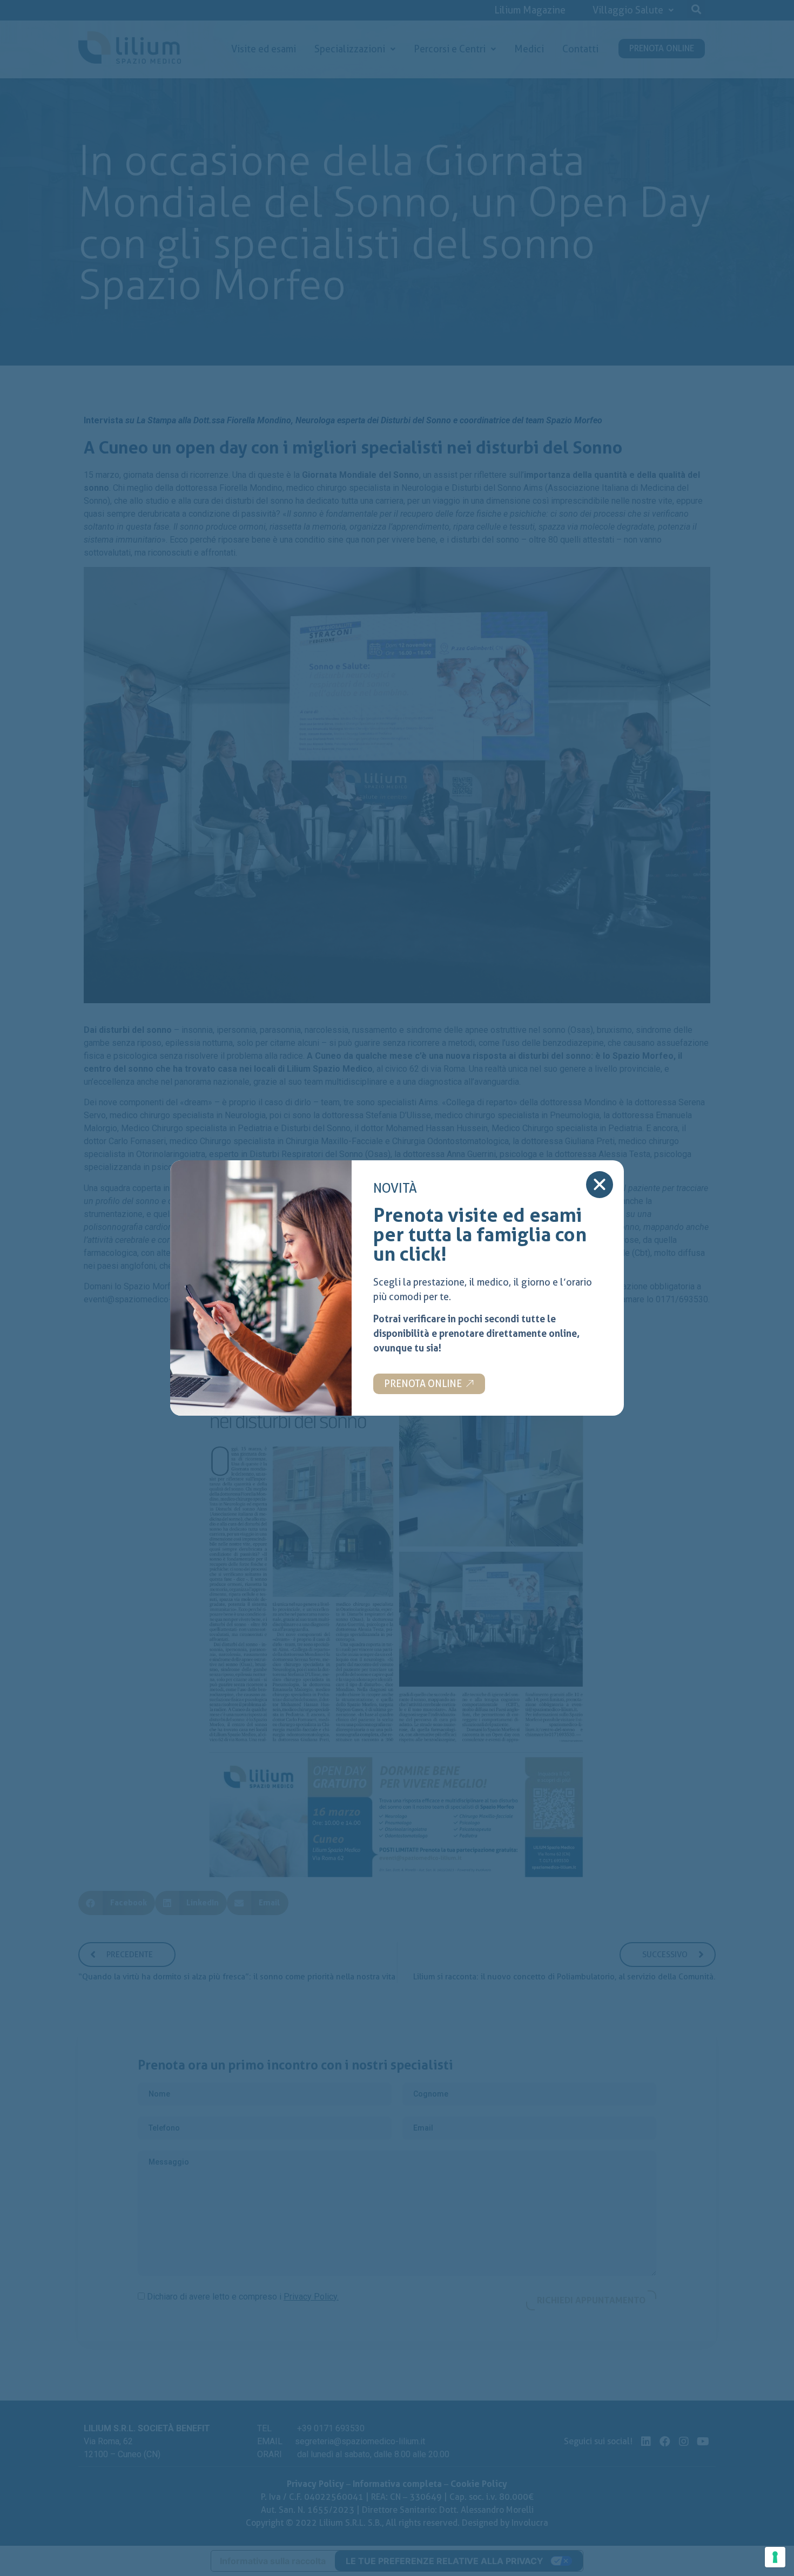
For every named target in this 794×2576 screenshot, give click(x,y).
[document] (397, 1288)
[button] (429, 1384)
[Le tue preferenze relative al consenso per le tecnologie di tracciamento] (775, 2557)
